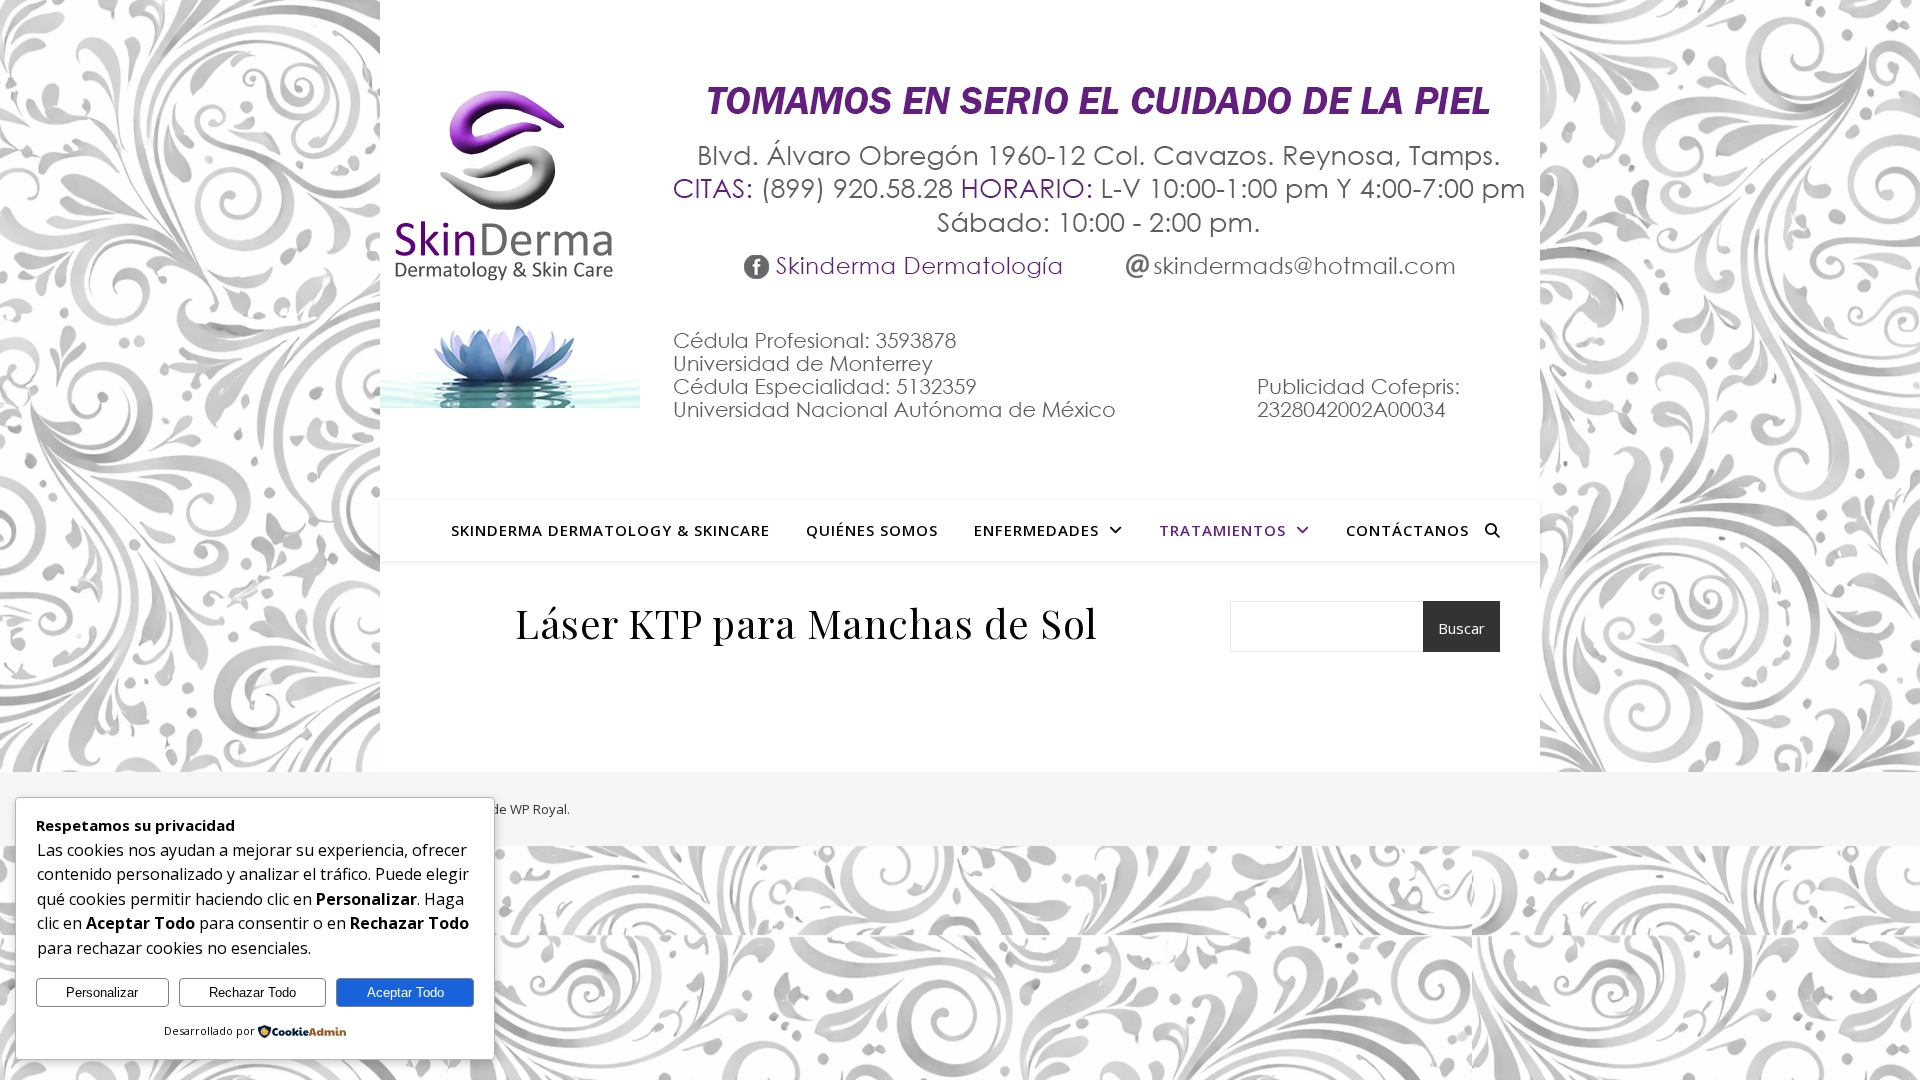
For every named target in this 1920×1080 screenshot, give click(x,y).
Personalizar (102, 992)
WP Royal (538, 809)
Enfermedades (1036, 530)
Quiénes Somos (872, 530)
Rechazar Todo (252, 992)
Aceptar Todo (405, 992)
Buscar (1461, 628)
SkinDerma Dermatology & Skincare (610, 530)
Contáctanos (1407, 530)
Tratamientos (1222, 530)
